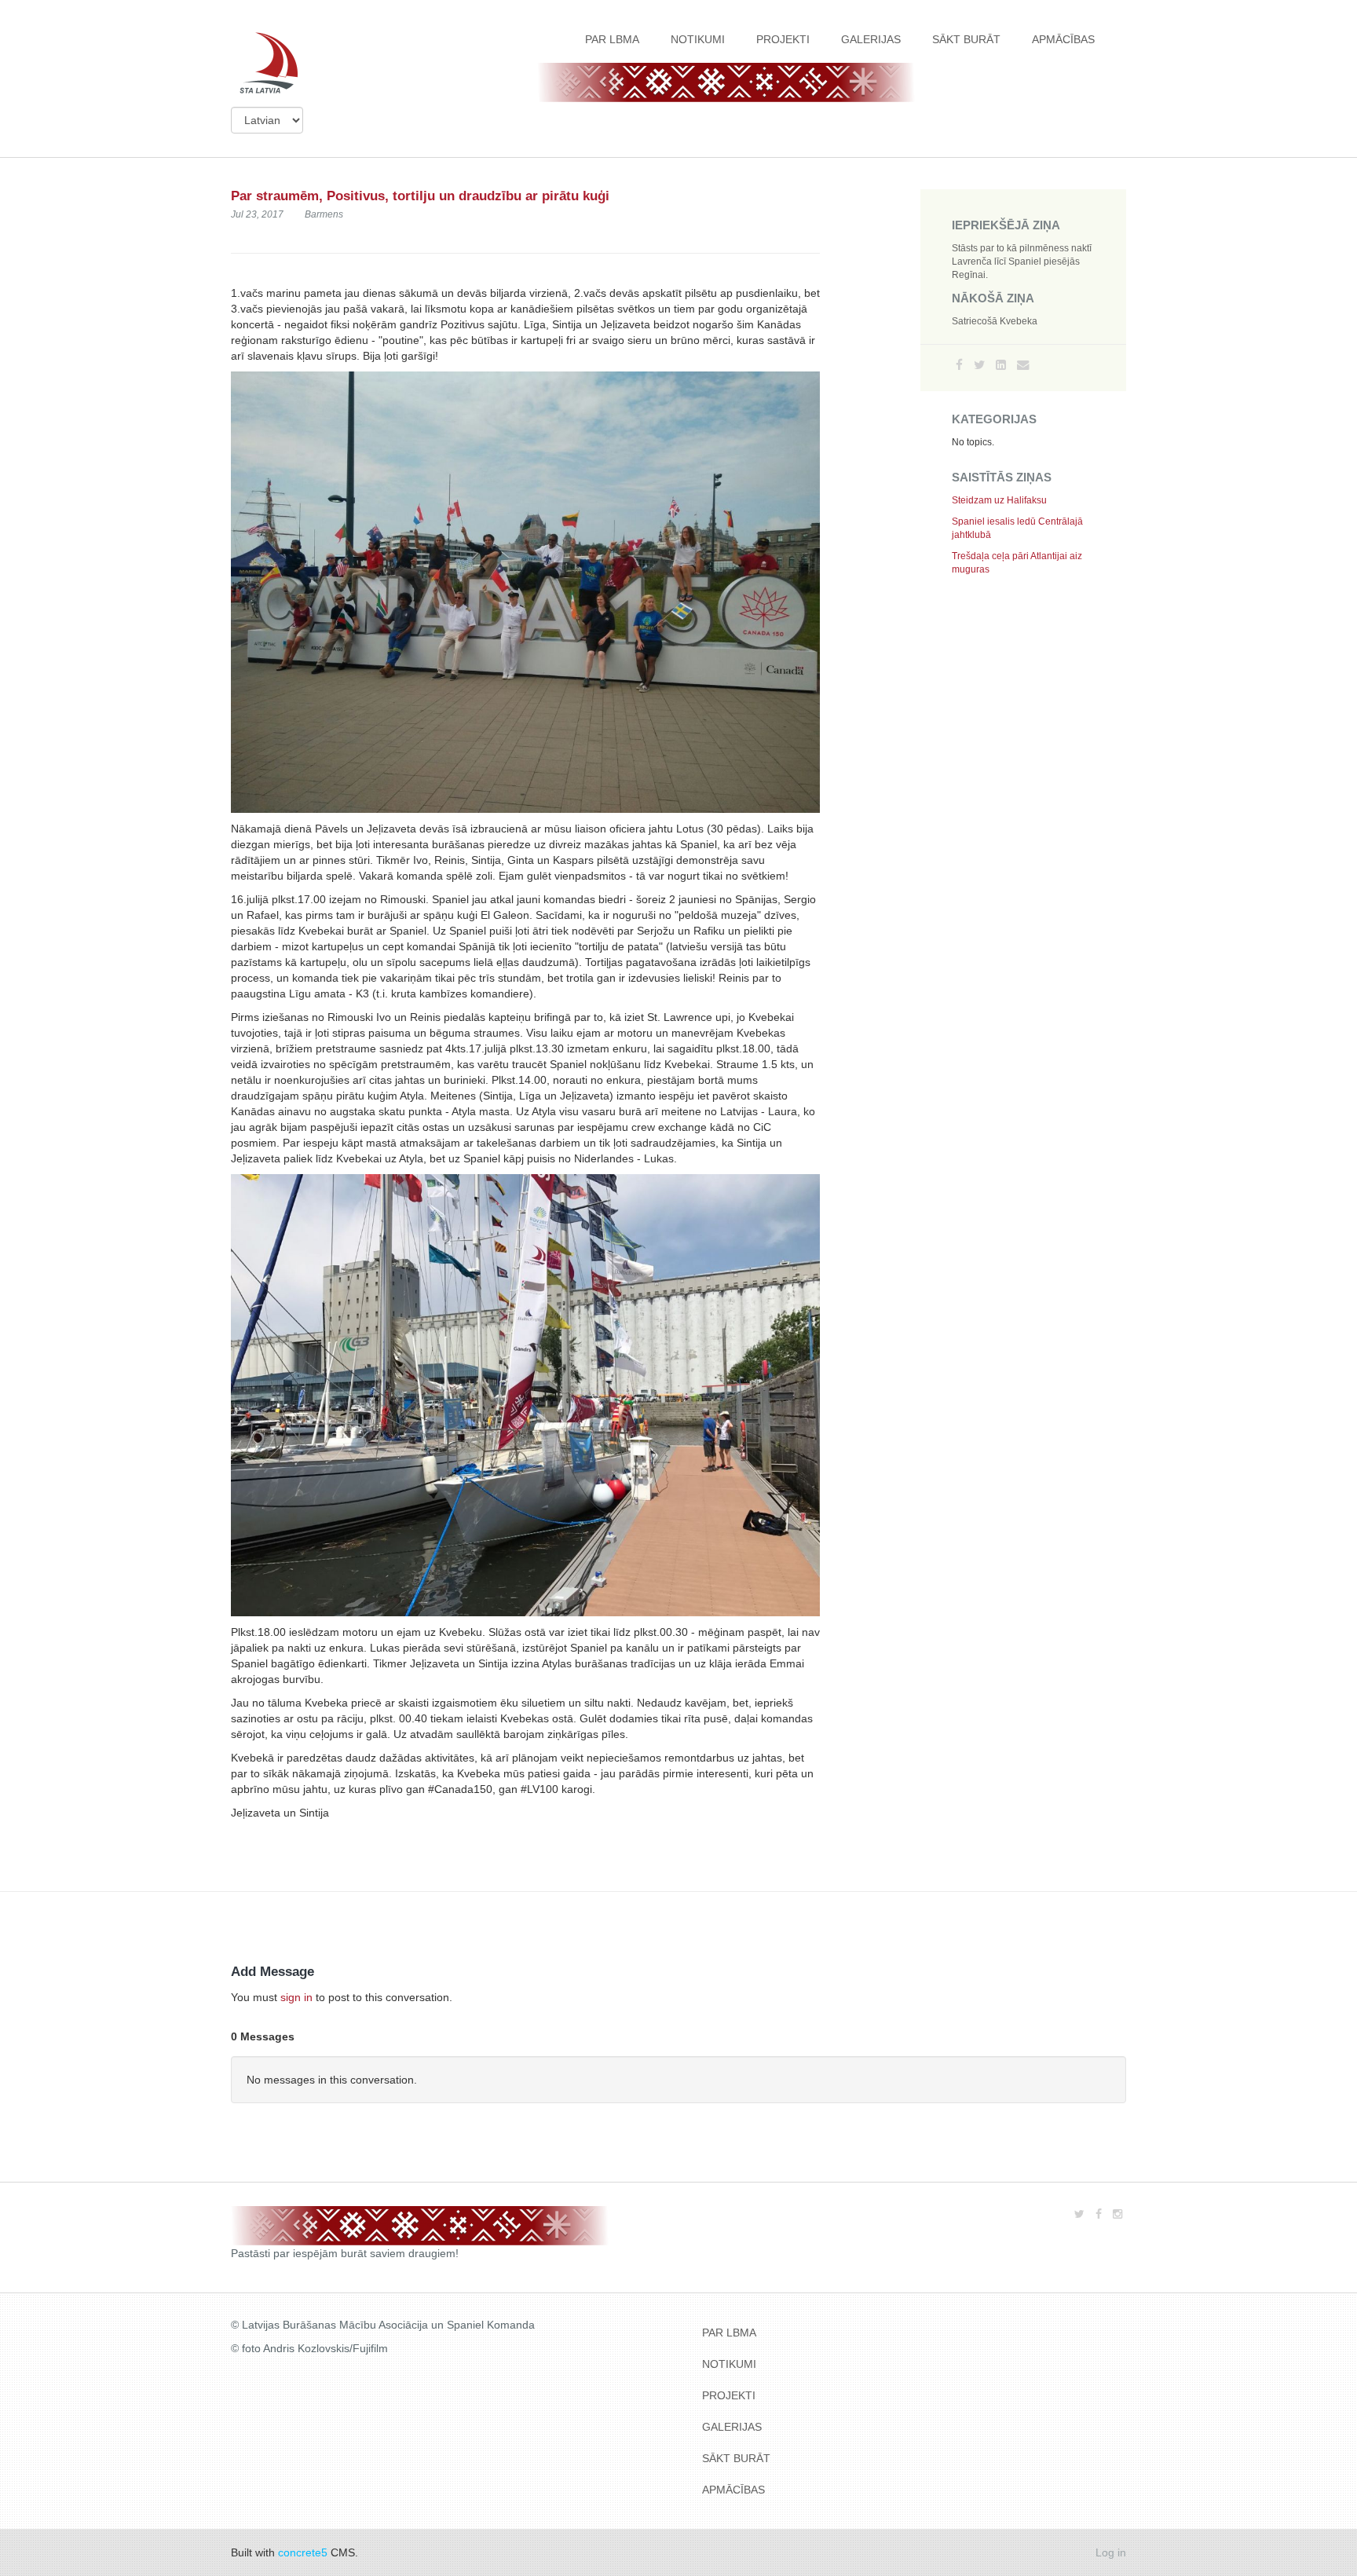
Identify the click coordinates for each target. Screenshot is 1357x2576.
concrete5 (303, 2552)
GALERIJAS (871, 39)
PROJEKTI (783, 39)
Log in (1111, 2552)
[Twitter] (979, 365)
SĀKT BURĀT (966, 39)
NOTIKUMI (698, 39)
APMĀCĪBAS (1063, 39)
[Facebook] (959, 365)
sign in (296, 1997)
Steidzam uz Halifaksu (999, 500)
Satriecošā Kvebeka (995, 321)
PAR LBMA (612, 39)
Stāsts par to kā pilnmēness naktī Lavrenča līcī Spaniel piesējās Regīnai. (1022, 262)
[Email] (1023, 365)
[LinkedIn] (1001, 365)
